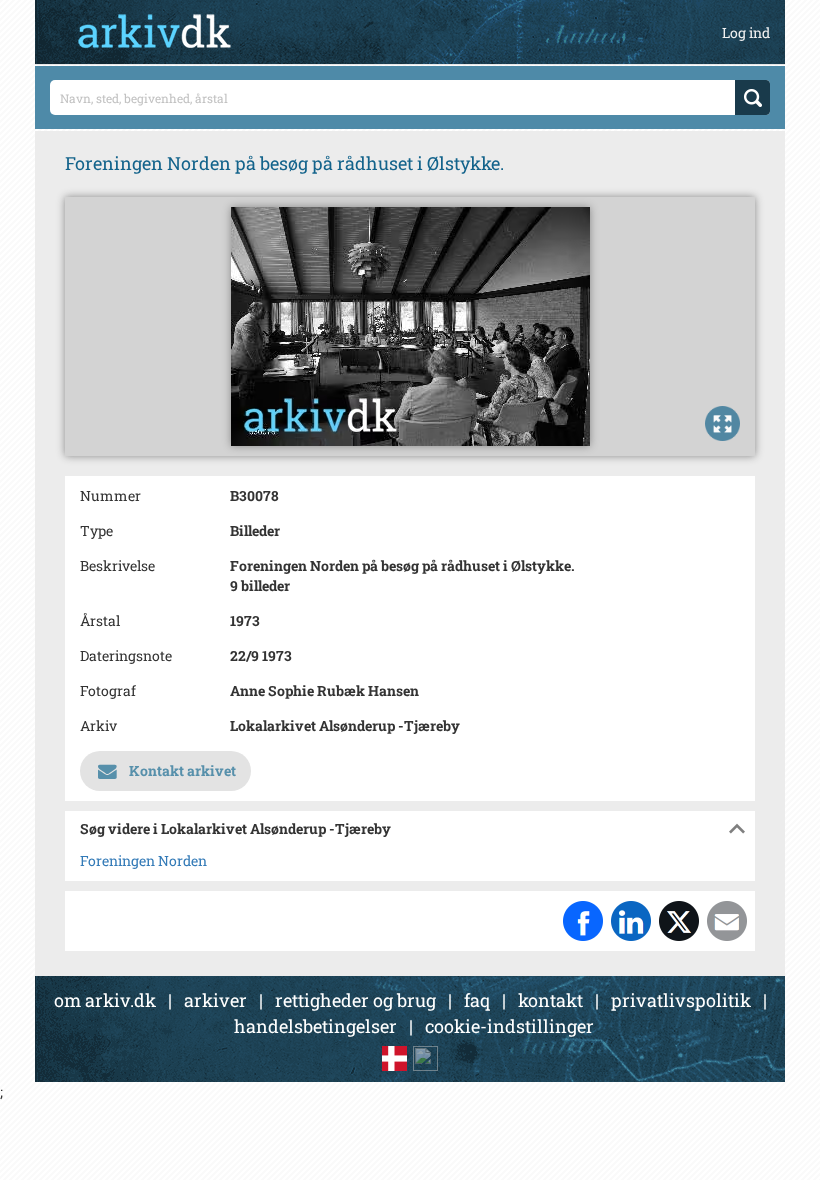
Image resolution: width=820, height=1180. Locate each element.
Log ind (746, 32)
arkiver (215, 1000)
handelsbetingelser (315, 1026)
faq (477, 1000)
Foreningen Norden (143, 860)
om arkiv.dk (105, 1000)
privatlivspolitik (681, 1000)
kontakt (550, 1000)
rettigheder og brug (355, 1000)
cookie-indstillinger (509, 1026)
